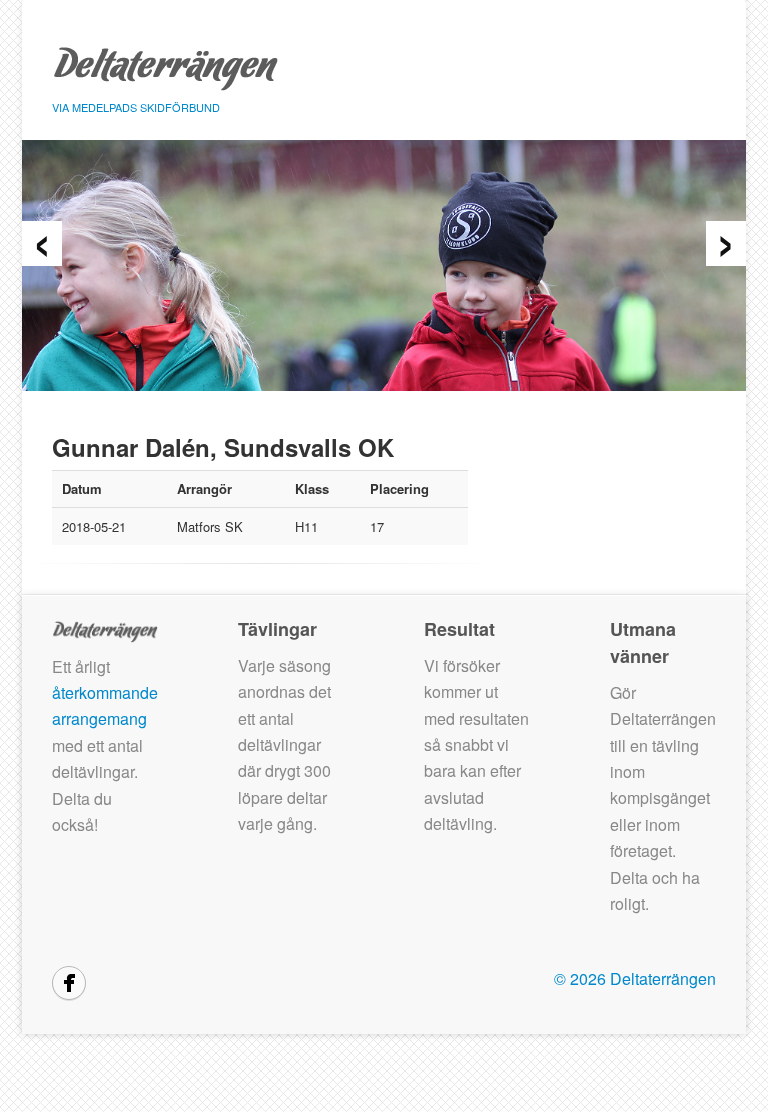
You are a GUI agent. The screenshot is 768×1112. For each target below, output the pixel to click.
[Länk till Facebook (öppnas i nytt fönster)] (69, 983)
